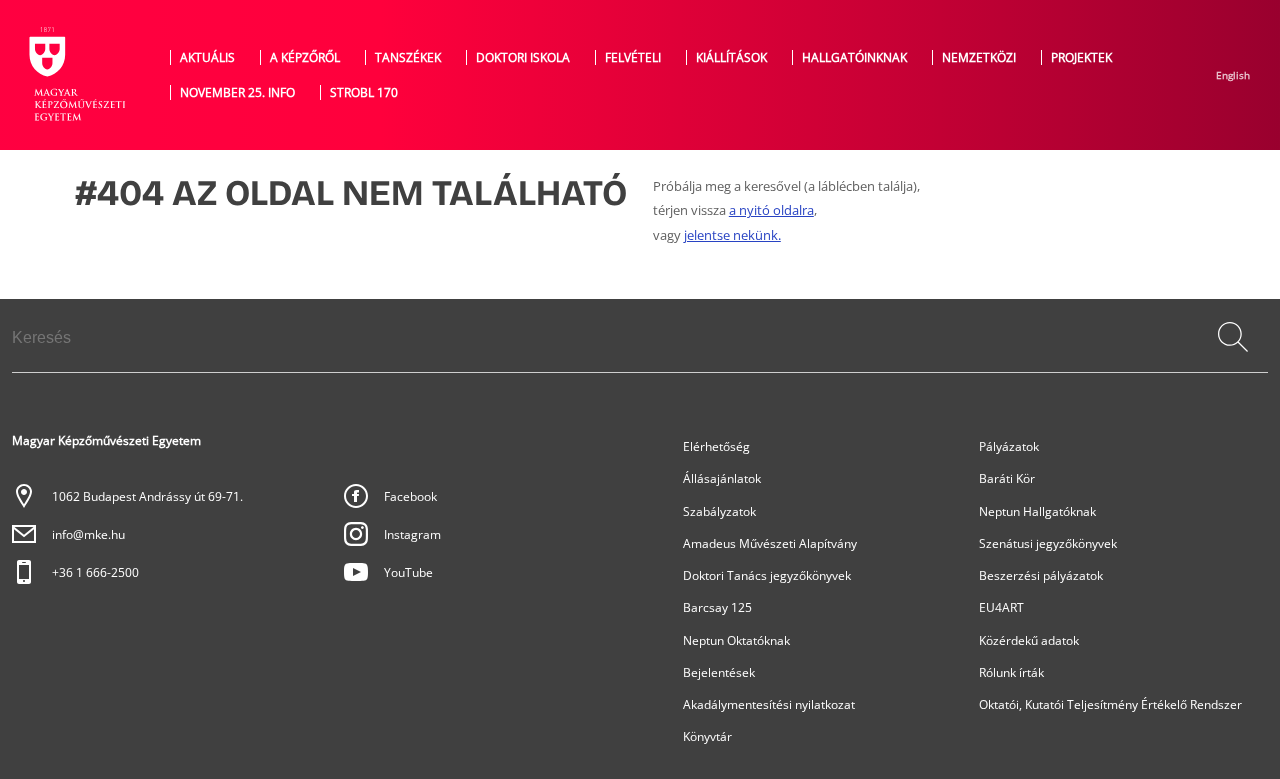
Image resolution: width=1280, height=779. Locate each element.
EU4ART (1001, 607)
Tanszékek (408, 57)
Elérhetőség (716, 446)
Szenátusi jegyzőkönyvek (1048, 543)
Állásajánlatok (722, 478)
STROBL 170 (364, 92)
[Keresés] (1233, 337)
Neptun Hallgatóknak (1037, 511)
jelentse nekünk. (732, 235)
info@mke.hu (88, 534)
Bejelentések (719, 672)
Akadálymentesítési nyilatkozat (769, 704)
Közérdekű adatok (1029, 640)
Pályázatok (1009, 446)
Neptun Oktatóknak (736, 640)
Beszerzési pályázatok (1041, 575)
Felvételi (633, 57)
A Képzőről (305, 57)
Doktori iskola (523, 57)
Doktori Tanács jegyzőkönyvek (767, 575)
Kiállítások (731, 57)
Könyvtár (707, 736)
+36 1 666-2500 (95, 572)
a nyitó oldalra (771, 210)
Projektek (1081, 57)
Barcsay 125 (717, 607)
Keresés (1234, 358)
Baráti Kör (1007, 478)
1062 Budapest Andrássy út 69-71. (147, 496)
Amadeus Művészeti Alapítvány (770, 543)
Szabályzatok (719, 511)
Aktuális (207, 57)
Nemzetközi (979, 57)
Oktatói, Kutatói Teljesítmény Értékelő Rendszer (1110, 704)
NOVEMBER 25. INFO (237, 92)
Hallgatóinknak (854, 57)
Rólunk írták (1011, 672)
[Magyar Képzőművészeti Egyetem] (75, 75)
